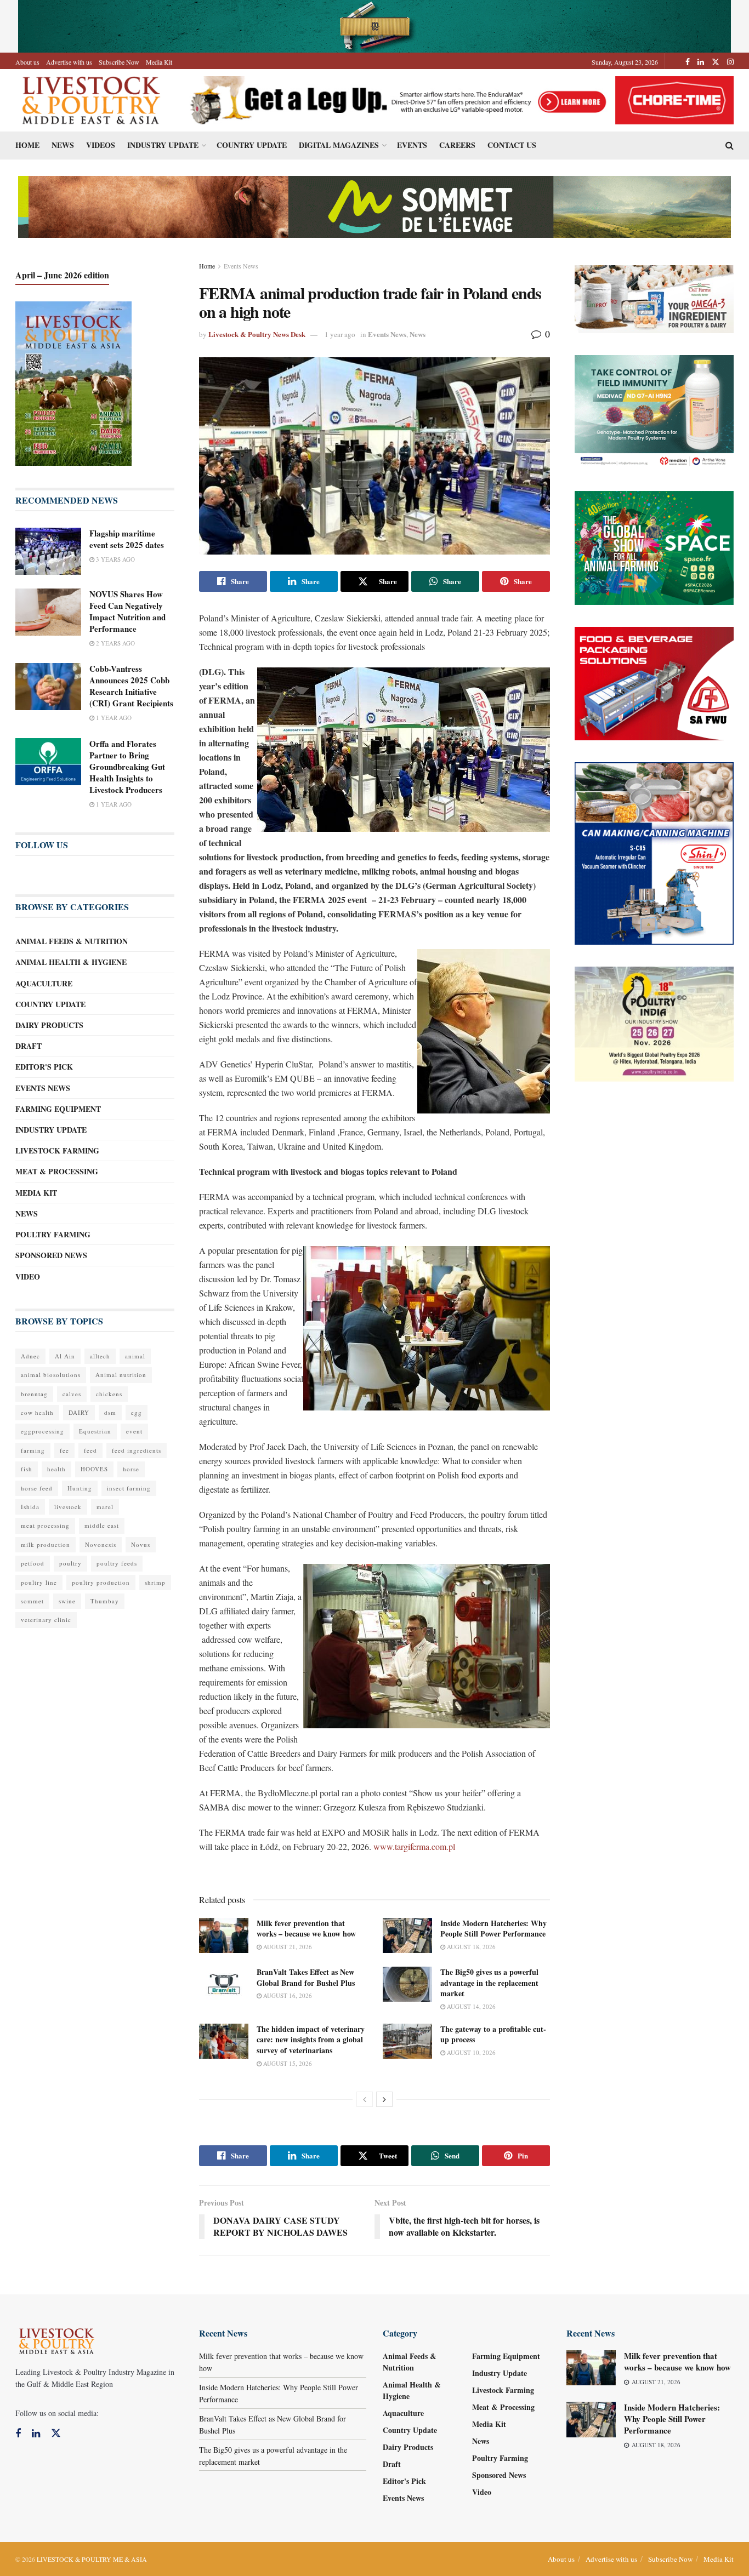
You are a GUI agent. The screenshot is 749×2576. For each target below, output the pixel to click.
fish (27, 1469)
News (63, 145)
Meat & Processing (57, 1171)
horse (131, 1469)
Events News (241, 266)
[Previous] (365, 2099)
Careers (457, 145)
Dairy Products (49, 1025)
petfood (33, 1563)
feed (90, 1450)
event (134, 1431)
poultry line (39, 1582)
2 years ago (115, 643)
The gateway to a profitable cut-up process (493, 2034)
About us (27, 62)
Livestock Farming (57, 1150)
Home (27, 145)
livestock (68, 1507)
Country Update (252, 145)
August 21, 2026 (287, 1947)
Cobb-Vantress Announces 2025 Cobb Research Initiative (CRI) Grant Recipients (131, 686)
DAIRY (79, 1412)
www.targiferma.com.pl (414, 1846)
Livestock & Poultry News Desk (257, 334)
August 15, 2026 (287, 2063)
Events (412, 145)
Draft (29, 1046)
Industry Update (163, 145)
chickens (109, 1394)
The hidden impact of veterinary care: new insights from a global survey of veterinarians (311, 2040)
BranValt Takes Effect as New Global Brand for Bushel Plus (306, 1977)
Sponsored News (51, 1255)
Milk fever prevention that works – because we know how (306, 1929)
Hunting (80, 1488)
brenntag (34, 1394)
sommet (32, 1601)
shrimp (155, 1582)
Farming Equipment (58, 1109)
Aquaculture (44, 983)
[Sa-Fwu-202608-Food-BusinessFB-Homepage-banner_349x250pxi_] (654, 682)
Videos (101, 145)
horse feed (37, 1488)
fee (64, 1450)
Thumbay (105, 1601)
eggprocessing (42, 1431)
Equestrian (95, 1431)
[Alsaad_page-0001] (654, 1023)
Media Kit (159, 62)
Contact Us (512, 145)
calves (72, 1394)
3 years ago (115, 559)
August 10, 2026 (470, 2052)
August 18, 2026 (470, 1947)
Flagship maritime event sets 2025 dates (127, 539)
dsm (110, 1412)
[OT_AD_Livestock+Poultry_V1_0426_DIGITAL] (654, 298)
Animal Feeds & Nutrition (72, 941)
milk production (46, 1544)
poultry (70, 1563)
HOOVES (94, 1469)
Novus (141, 1544)
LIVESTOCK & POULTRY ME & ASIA (92, 2559)
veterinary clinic (46, 1620)
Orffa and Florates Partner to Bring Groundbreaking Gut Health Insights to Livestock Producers (127, 767)
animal (135, 1356)
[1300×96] (374, 25)
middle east (102, 1525)
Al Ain (65, 1356)
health (56, 1469)
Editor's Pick (44, 1067)
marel (105, 1507)
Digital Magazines (339, 145)
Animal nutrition (121, 1375)
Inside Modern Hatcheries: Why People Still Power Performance (493, 1929)
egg (137, 1412)
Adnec (30, 1356)
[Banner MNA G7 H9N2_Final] (654, 411)
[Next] (384, 2099)
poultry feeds (117, 1563)
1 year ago (340, 334)
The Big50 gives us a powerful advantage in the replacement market (489, 1983)
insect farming (129, 1488)
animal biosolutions (51, 1375)
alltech (100, 1356)
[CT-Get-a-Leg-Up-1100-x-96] (458, 99)
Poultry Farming (53, 1234)
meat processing (45, 1525)
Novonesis (101, 1544)
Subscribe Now (119, 62)
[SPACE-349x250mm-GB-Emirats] (654, 547)
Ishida (30, 1507)
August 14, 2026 (470, 2006)
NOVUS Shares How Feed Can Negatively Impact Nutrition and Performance (127, 611)
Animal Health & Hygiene (71, 962)
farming (33, 1450)
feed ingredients (137, 1450)
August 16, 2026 (287, 1995)
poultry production (101, 1582)
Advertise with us (69, 62)
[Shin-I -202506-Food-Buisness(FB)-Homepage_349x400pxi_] (654, 852)
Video (28, 1276)
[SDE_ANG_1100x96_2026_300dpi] (374, 206)
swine (67, 1601)
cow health (37, 1412)
